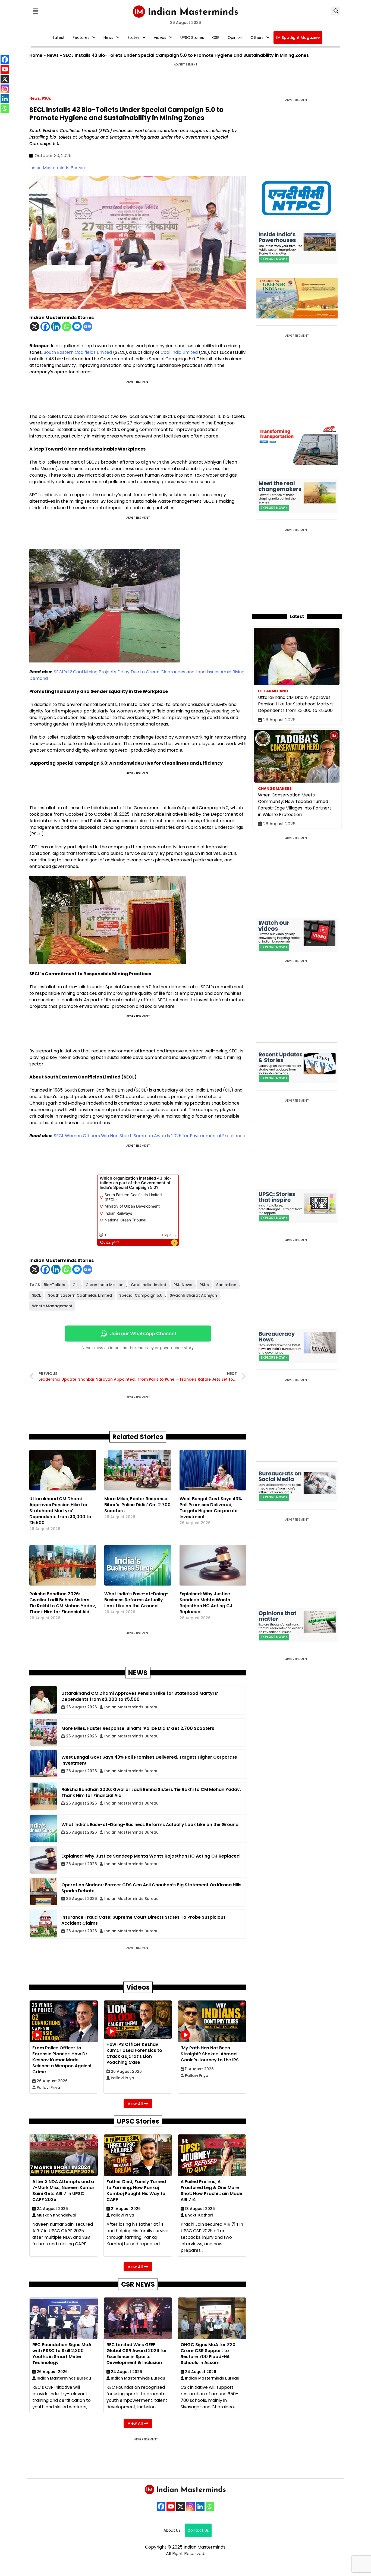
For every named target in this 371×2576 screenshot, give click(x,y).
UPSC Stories (192, 37)
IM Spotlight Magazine (298, 37)
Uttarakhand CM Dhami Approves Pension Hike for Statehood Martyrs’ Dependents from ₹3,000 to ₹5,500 (60, 1511)
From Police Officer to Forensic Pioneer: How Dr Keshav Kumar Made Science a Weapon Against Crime (62, 2060)
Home (36, 55)
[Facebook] (45, 326)
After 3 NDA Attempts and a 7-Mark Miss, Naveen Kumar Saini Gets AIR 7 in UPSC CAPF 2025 (63, 2191)
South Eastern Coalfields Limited (78, 352)
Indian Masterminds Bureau (57, 168)
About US (172, 2530)
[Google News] (88, 326)
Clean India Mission (105, 1285)
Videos (160, 37)
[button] (35, 11)
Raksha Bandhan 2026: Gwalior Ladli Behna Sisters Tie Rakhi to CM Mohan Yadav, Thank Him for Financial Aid (63, 1603)
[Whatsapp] (66, 326)
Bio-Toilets (54, 1285)
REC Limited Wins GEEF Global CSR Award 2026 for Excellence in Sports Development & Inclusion (137, 2354)
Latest (59, 37)
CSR (216, 37)
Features (81, 37)
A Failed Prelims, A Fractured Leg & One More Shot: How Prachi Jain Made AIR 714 (211, 2191)
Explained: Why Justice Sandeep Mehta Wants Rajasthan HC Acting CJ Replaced (206, 1603)
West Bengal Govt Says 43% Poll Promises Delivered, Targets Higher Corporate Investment (211, 1508)
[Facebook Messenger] (77, 326)
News (108, 37)
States (133, 37)
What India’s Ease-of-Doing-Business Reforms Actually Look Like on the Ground (136, 1600)
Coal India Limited (179, 352)
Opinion (235, 37)
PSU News (183, 1285)
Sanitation (226, 1285)
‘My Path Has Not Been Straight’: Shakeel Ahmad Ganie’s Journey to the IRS (210, 2054)
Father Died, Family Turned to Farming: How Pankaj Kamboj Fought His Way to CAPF (136, 2191)
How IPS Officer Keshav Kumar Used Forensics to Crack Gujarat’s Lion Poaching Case (134, 2053)
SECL (36, 1295)
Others (257, 37)
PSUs (46, 98)
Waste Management (52, 1306)
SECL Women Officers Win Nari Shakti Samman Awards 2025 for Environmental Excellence (150, 1136)
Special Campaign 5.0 (141, 1295)
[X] (35, 326)
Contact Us (198, 2530)
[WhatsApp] (210, 2506)
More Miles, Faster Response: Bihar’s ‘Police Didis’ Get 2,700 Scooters (137, 1505)
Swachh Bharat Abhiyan (193, 1295)
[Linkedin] (56, 326)
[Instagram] (190, 2506)
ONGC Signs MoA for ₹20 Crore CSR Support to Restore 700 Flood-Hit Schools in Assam (208, 2354)
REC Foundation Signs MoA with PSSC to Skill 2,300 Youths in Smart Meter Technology (62, 2354)
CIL (75, 1285)
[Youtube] (171, 2506)
